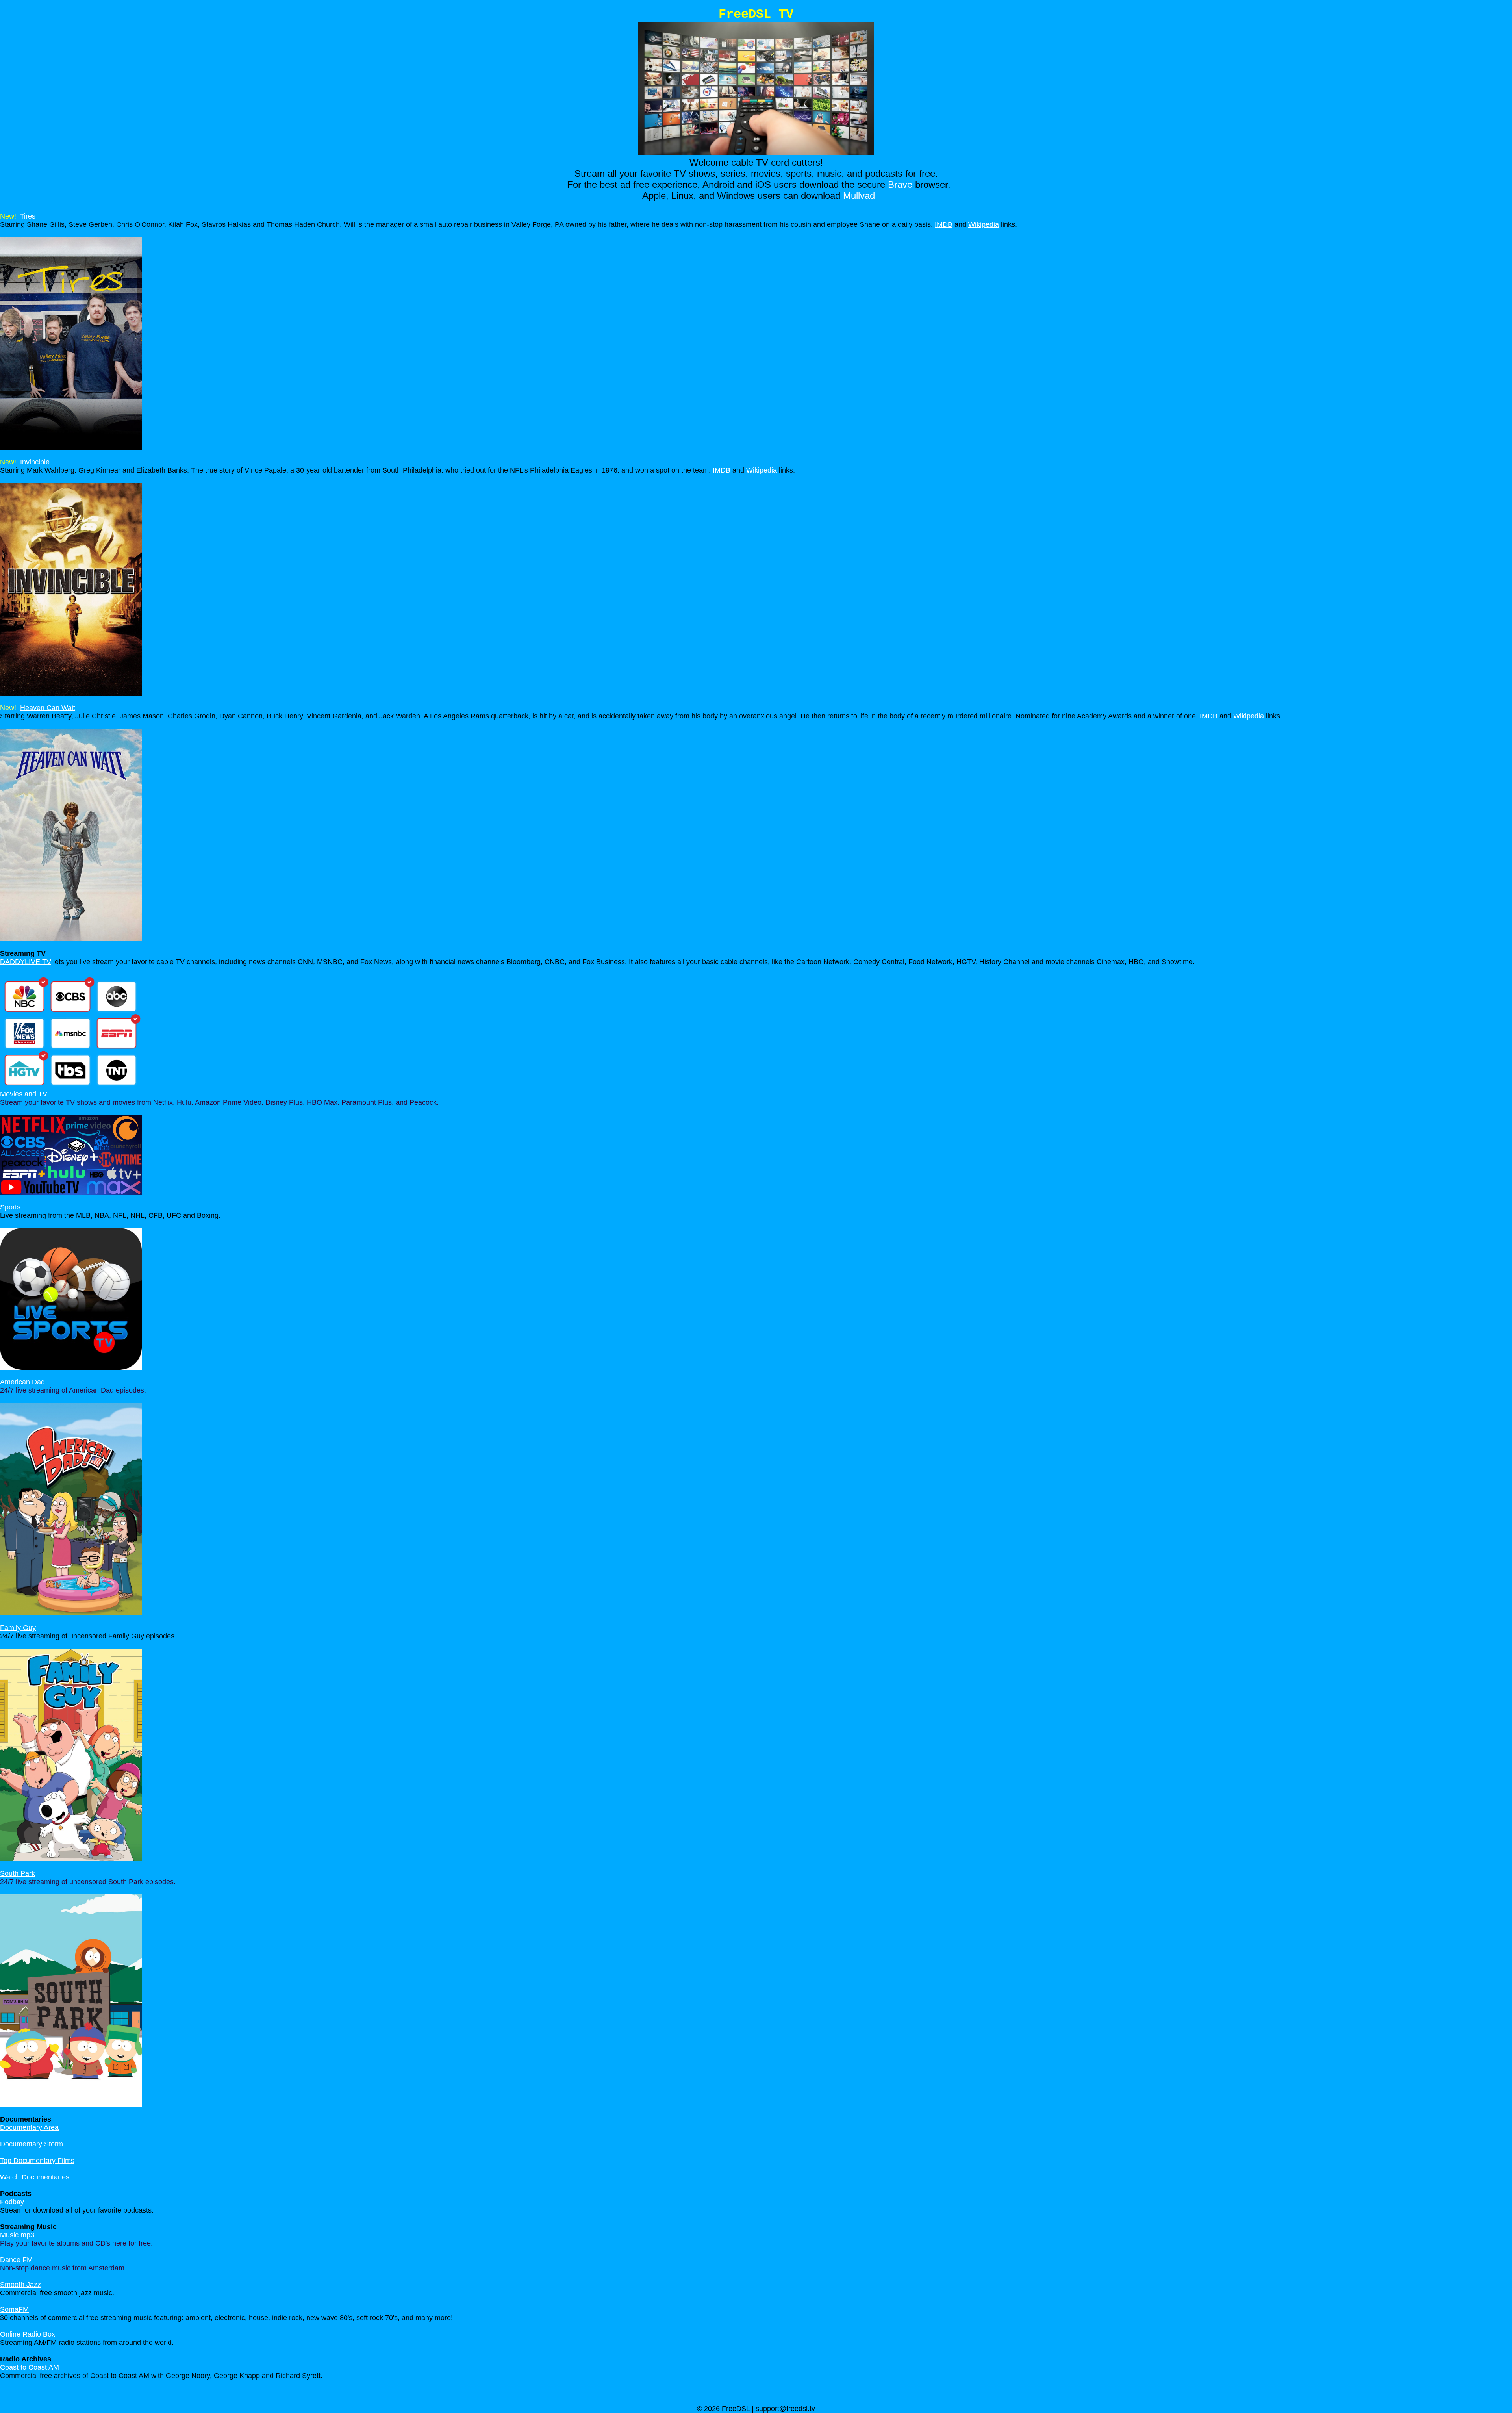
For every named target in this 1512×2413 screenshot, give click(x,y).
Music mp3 (17, 2235)
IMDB (944, 224)
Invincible (35, 462)
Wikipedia (984, 224)
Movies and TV (24, 1094)
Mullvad (859, 196)
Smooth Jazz (20, 2285)
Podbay (12, 2202)
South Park (18, 1873)
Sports (10, 1207)
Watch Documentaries (35, 2177)
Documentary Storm (31, 2144)
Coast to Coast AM (30, 2367)
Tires (28, 216)
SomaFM (14, 2309)
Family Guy (18, 1628)
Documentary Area (29, 2127)
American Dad (22, 1382)
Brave (900, 185)
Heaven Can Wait (48, 708)
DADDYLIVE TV (26, 962)
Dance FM (16, 2260)
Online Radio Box (28, 2334)
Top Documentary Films (37, 2161)
